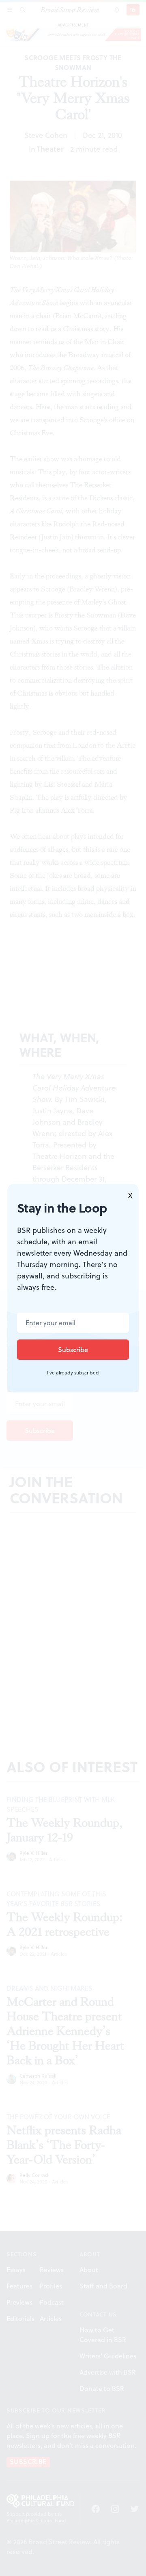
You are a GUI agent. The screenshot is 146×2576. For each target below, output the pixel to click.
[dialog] (73, 1288)
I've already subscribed (73, 1373)
